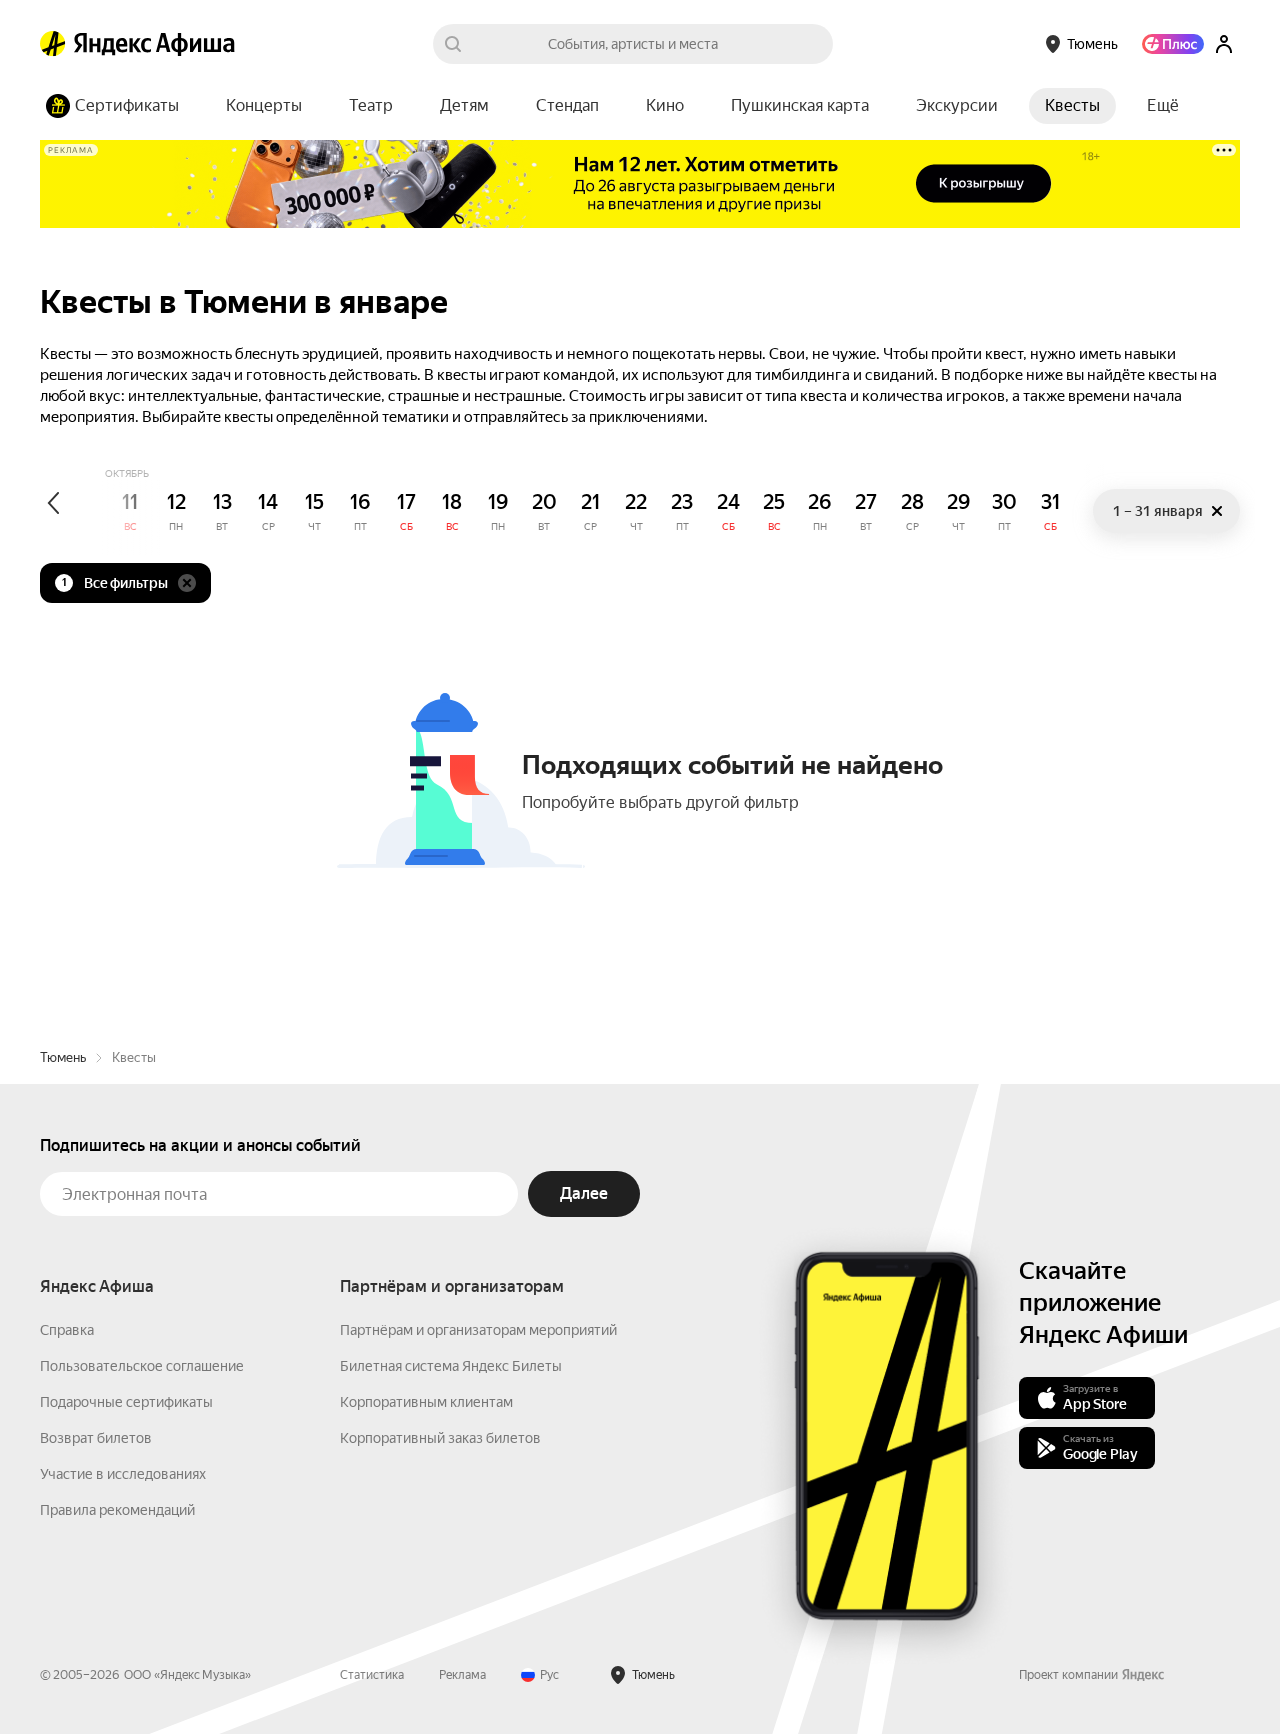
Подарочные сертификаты (126, 1402)
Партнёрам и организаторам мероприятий (478, 1330)
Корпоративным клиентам (426, 1402)
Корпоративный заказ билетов (440, 1438)
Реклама (462, 1675)
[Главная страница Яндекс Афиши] (53, 44)
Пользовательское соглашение (142, 1366)
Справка (67, 1330)
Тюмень (63, 1057)
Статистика (372, 1675)
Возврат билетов (96, 1438)
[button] (1163, 106)
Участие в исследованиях (123, 1474)
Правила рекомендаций (117, 1510)
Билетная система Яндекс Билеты (451, 1366)
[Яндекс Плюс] (1173, 44)
